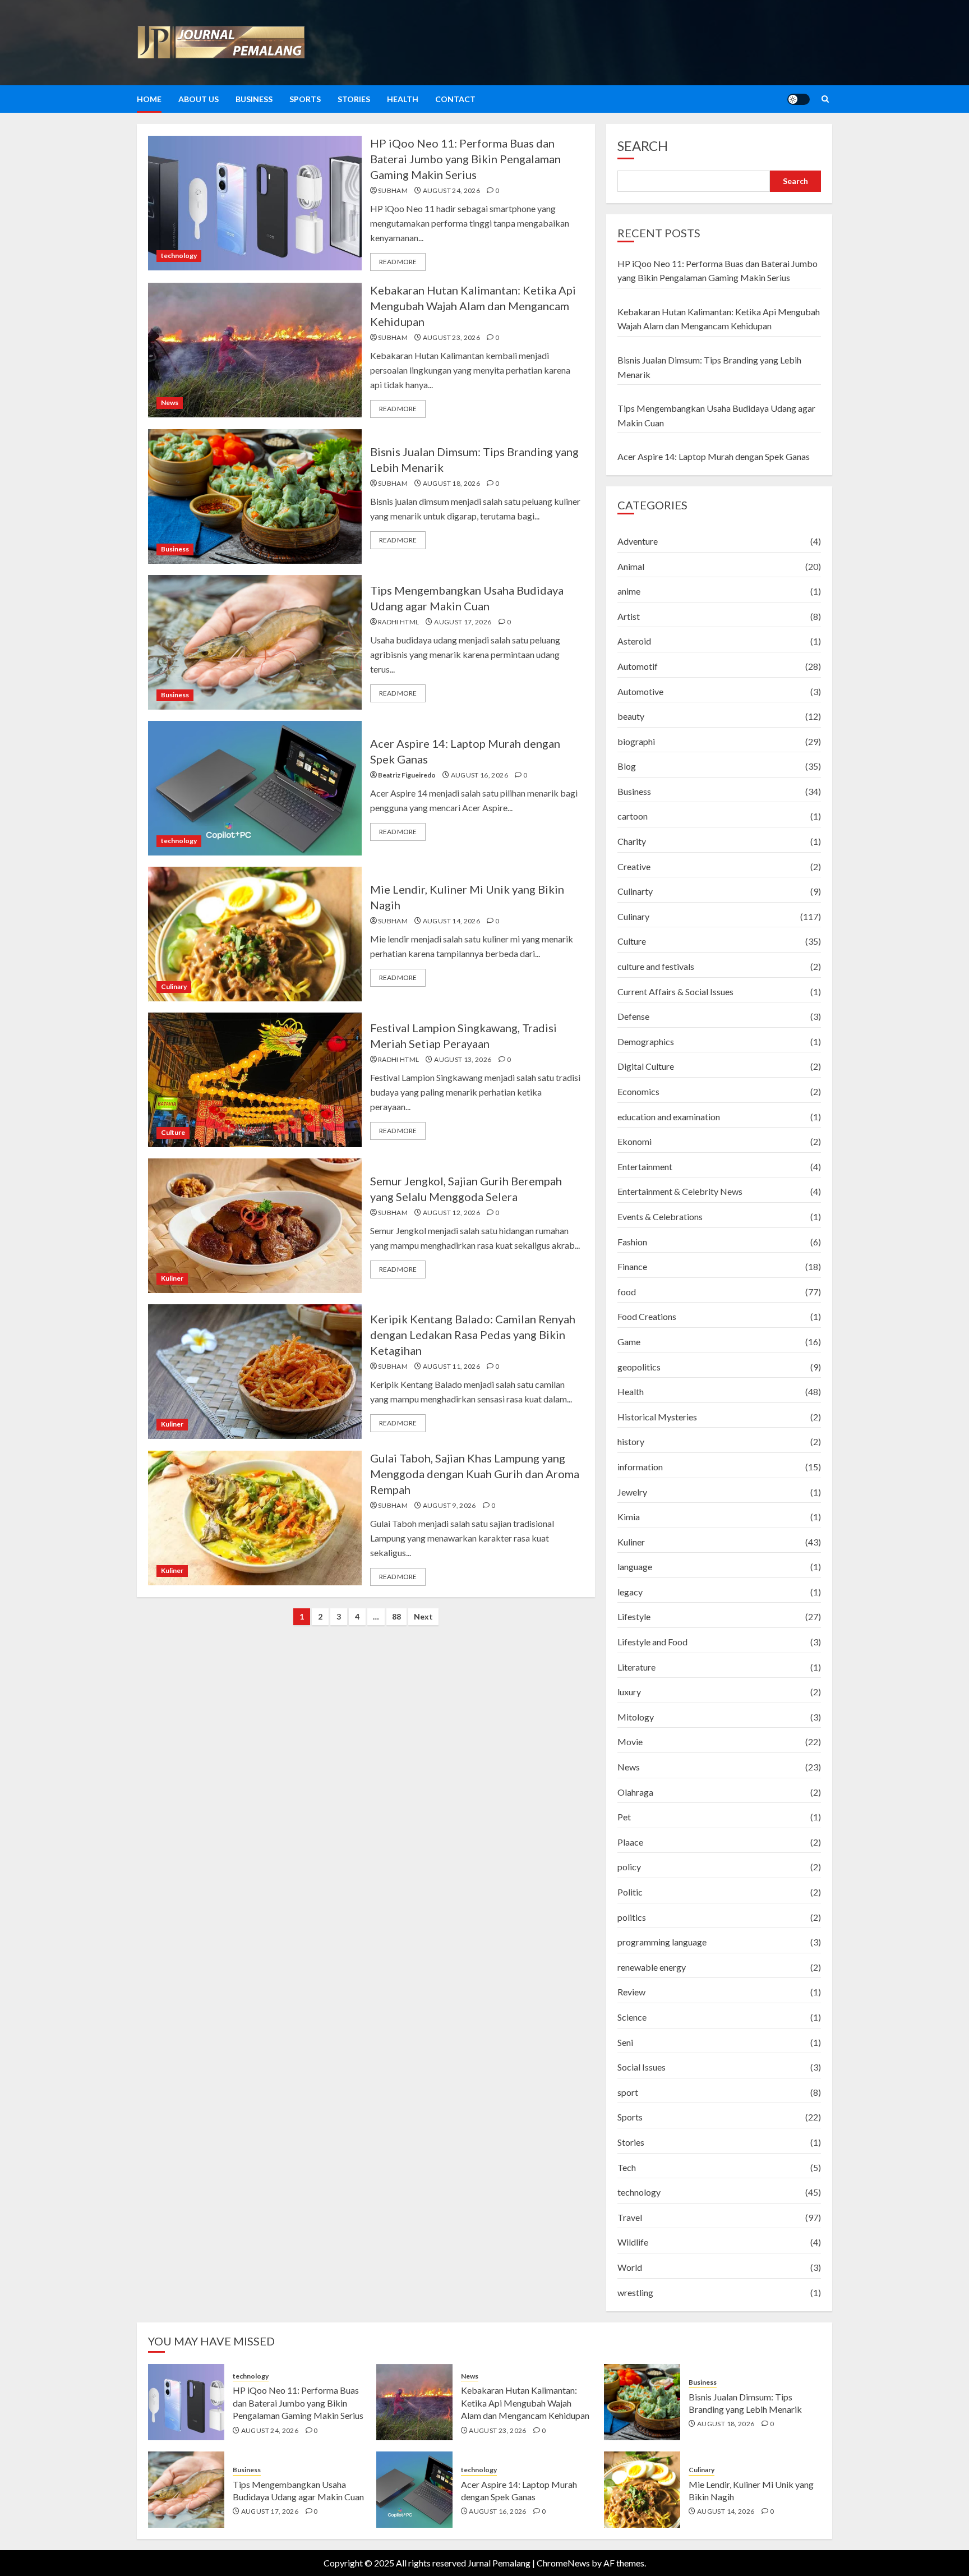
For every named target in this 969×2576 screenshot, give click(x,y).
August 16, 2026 (479, 775)
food (627, 1292)
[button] (825, 99)
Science (632, 2017)
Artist (629, 616)
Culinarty (635, 891)
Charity (632, 841)
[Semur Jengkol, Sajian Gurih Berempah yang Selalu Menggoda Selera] (255, 1226)
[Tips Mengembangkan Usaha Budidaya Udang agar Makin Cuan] (255, 642)
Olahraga (635, 1792)
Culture (173, 1132)
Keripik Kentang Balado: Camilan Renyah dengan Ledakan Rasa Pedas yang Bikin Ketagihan (473, 1335)
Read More (398, 262)
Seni (625, 2042)
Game (629, 1342)
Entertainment (645, 1167)
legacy (630, 1592)
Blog (627, 766)
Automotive (640, 691)
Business (254, 99)
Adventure (638, 541)
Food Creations (647, 1316)
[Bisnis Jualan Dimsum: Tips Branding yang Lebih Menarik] (255, 496)
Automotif (638, 666)
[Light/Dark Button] (799, 99)
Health (403, 99)
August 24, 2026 (451, 190)
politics (632, 1917)
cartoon (633, 816)
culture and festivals (656, 966)
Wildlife (633, 2242)
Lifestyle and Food (652, 1642)
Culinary (174, 986)
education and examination (669, 1117)
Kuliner (172, 1278)
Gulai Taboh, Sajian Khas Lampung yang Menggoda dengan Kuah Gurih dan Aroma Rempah (475, 1474)
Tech (627, 2167)
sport (628, 2092)
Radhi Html (399, 622)
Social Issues (642, 2067)
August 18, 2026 (451, 483)
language (635, 1567)
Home (149, 99)
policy (629, 1867)
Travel (630, 2217)
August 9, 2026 (449, 1505)
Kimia (629, 1517)
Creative (634, 866)
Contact (455, 99)
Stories (354, 99)
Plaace (630, 1842)
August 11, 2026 (451, 1366)
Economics (638, 1091)
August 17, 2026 (463, 622)
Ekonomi (635, 1141)
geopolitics (639, 1367)
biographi (636, 741)
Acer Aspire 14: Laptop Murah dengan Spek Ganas (714, 456)
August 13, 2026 (463, 1059)
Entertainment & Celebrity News (680, 1191)
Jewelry (632, 1492)
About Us (199, 99)
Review (631, 1992)
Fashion (632, 1242)
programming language (662, 1942)
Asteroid (634, 641)
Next (423, 1616)
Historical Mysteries (657, 1417)
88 (396, 1616)
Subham (393, 190)
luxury (629, 1692)
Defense (633, 1016)
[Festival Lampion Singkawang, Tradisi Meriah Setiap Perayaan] (255, 1080)
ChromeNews (563, 2563)
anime (629, 591)
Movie (630, 1742)
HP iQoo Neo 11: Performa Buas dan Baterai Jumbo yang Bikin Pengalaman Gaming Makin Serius (465, 159)
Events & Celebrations (660, 1216)
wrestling (635, 2292)
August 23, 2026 (451, 337)
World (630, 2267)
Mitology (636, 1717)
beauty (631, 716)
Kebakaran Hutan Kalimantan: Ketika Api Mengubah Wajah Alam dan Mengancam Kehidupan (473, 306)
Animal (631, 566)
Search (643, 146)
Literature (636, 1667)
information (640, 1467)
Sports (305, 99)
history (631, 1441)
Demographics (646, 1041)
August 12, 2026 (451, 1213)
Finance (632, 1266)
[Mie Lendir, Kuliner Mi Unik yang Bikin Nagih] (255, 934)
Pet (624, 1817)
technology (179, 256)
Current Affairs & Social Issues (675, 992)
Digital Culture (646, 1066)
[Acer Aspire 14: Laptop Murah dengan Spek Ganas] (255, 788)
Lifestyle (634, 1616)
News (170, 403)
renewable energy (652, 1967)
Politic (630, 1892)
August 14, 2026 (451, 921)
